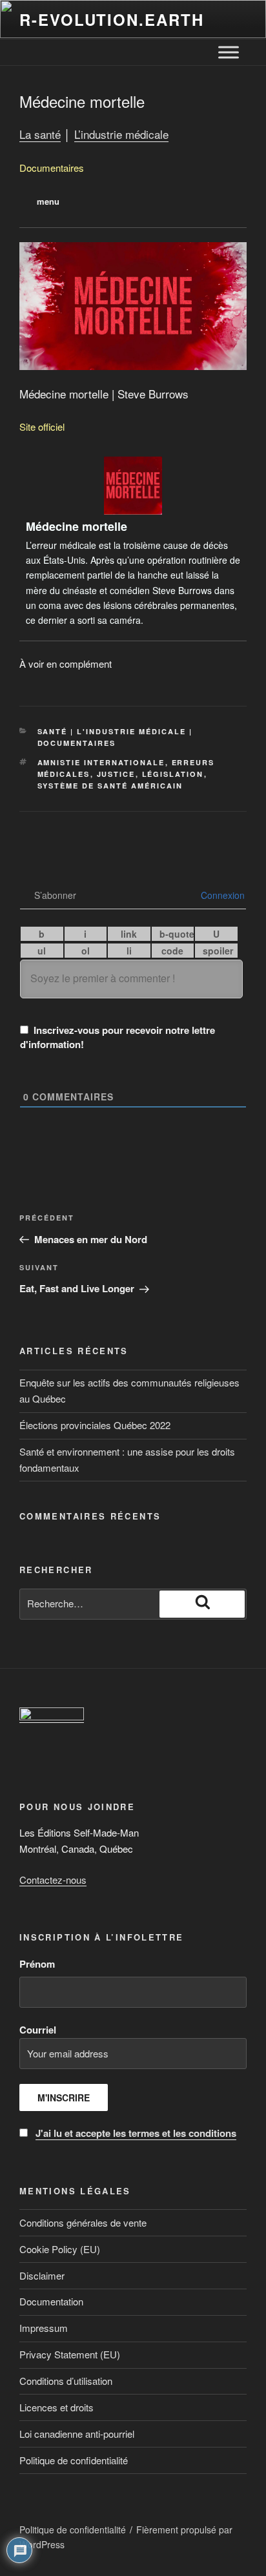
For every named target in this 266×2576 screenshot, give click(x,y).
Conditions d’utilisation (66, 2381)
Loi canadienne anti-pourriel (77, 2434)
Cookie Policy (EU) (60, 2249)
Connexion (221, 895)
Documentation (51, 2301)
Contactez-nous (53, 1880)
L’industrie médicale (121, 134)
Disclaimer (42, 2275)
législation (173, 774)
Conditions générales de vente (83, 2222)
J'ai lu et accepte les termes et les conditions (136, 2133)
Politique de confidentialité (74, 2460)
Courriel (128, 2081)
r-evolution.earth (112, 19)
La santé (40, 134)
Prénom (37, 1964)
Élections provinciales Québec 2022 (95, 1425)
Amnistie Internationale (101, 762)
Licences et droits (56, 2407)
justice (116, 774)
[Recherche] (202, 1604)
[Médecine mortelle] (133, 542)
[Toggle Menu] (229, 52)
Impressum (44, 2328)
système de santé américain (110, 786)
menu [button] (48, 201)
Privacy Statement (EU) (70, 2354)
